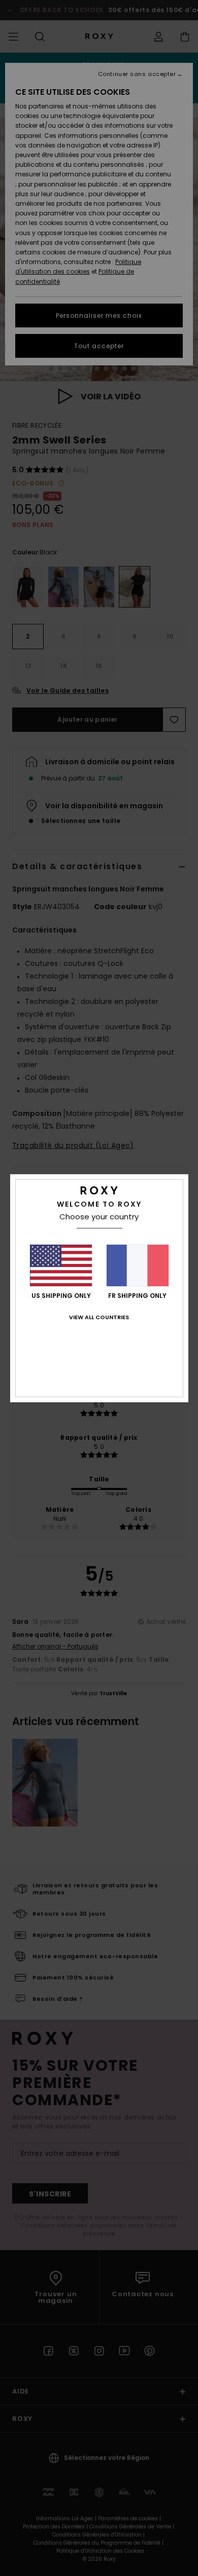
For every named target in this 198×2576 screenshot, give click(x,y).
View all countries (99, 1317)
